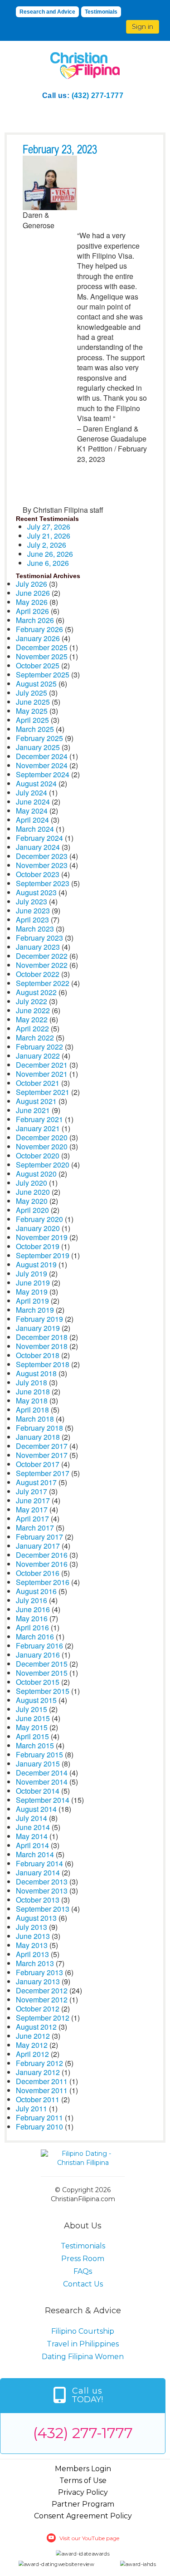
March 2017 (35, 1528)
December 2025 (42, 647)
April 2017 (32, 1519)
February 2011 (39, 2117)
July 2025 (32, 693)
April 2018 (32, 1410)
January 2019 (38, 1328)
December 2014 (42, 1773)
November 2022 (42, 965)
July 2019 (32, 1273)
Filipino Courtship (83, 2331)
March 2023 (35, 929)
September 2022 (43, 983)
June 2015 (33, 1718)
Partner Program (83, 2504)
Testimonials (101, 12)
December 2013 (42, 1882)
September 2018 (43, 1364)
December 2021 (42, 1065)
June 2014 (33, 1827)
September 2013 (43, 1909)
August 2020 (36, 1174)
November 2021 (42, 1074)
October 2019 (38, 1246)
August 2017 (36, 1482)
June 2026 (33, 593)
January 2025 (38, 747)
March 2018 (35, 1419)
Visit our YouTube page (89, 2538)
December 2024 (42, 756)
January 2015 (38, 1764)
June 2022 (33, 1010)
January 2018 (38, 1437)
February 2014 (39, 1863)
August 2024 (36, 783)
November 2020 (42, 1146)
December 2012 (42, 1990)
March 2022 (35, 1038)
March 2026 (35, 620)
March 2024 (35, 829)
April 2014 (32, 1845)
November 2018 (42, 1346)
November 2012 (42, 1999)
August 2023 (36, 892)
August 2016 (36, 1591)
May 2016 (32, 1618)
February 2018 (39, 1428)
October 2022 (38, 974)
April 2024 (32, 820)
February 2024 (39, 838)
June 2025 (33, 702)
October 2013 (38, 1900)
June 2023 (33, 910)
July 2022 (32, 1001)
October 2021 (38, 1083)
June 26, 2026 (50, 554)
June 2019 (33, 1283)
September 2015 (43, 1691)
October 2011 (38, 2099)
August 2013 (36, 1918)
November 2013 (42, 1891)
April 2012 (32, 2054)
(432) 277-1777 (98, 96)
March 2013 (35, 1963)
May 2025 (32, 711)
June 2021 (33, 1110)
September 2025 (43, 675)
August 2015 (36, 1700)
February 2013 (39, 1972)
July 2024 (32, 792)
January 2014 (38, 1872)
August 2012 (36, 2027)
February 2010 (39, 2127)
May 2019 (32, 1292)
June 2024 (33, 802)
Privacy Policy (83, 2492)
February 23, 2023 (60, 150)
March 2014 (35, 1854)
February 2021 (39, 1119)
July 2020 (32, 1183)
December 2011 (42, 2081)
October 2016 (38, 1573)
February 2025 (39, 738)
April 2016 (32, 1627)
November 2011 (42, 2090)
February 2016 (39, 1646)
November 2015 (42, 1673)
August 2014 (36, 1809)
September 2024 (43, 774)
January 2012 (38, 2072)
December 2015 (42, 1664)
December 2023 (42, 856)
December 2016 (42, 1555)
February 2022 (39, 1047)
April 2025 (32, 720)
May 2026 (32, 602)
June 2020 (33, 1192)
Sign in (143, 27)
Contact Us (83, 2284)
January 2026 (38, 638)
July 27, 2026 (49, 527)
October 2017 (38, 1464)
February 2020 (39, 1219)
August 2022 (36, 992)
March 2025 (35, 729)
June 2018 (33, 1391)
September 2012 (43, 2018)
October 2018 (38, 1355)
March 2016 (35, 1636)
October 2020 (38, 1156)
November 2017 (42, 1455)
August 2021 (36, 1101)
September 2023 (43, 883)
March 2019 (35, 1310)
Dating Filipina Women (83, 2357)
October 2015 (38, 1682)
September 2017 (43, 1473)
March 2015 (35, 1745)
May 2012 (32, 2045)
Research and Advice (47, 12)
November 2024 (42, 765)
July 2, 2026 (47, 545)
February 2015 (39, 1754)
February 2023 (39, 938)
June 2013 (33, 1936)
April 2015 (32, 1736)
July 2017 (32, 1491)
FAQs (83, 2271)
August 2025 (36, 684)
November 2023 (42, 865)
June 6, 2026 (48, 563)
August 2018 (36, 1373)
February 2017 (39, 1537)
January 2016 (38, 1655)
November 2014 (42, 1782)
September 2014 (43, 1800)
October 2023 (38, 874)
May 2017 (32, 1509)
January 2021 (38, 1128)
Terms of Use (83, 2480)
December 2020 (42, 1137)
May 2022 (32, 1019)
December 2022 (42, 956)
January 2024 (38, 847)
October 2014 (38, 1791)
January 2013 (38, 1981)
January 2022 (38, 1056)
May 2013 (32, 1945)
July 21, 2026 (49, 536)
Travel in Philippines (83, 2344)
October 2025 (38, 665)
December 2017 (42, 1446)
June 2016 (33, 1609)
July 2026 (32, 584)
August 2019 (36, 1264)
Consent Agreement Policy (83, 2516)
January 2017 (38, 1546)
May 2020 (32, 1201)
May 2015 (32, 1727)
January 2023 (38, 947)
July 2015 (32, 1709)
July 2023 (32, 901)
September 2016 (43, 1582)
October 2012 (38, 2009)
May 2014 (32, 1836)
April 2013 (32, 1954)
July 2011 (32, 2108)
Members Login (83, 2469)
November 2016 (42, 1564)
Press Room (83, 2259)
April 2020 (32, 1210)
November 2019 (42, 1237)
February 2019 (39, 1319)
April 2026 (32, 611)
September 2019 (43, 1255)
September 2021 (43, 1092)
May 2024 (32, 811)
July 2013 (32, 1927)
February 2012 (39, 2063)
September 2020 (43, 1165)
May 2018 (32, 1401)
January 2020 (38, 1228)
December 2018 (42, 1337)
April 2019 (32, 1301)
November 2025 (42, 656)
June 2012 (33, 2036)
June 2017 (33, 1500)
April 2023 (32, 920)
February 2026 (39, 629)
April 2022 (32, 1028)
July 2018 (32, 1382)
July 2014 (32, 1818)
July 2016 (32, 1600)
